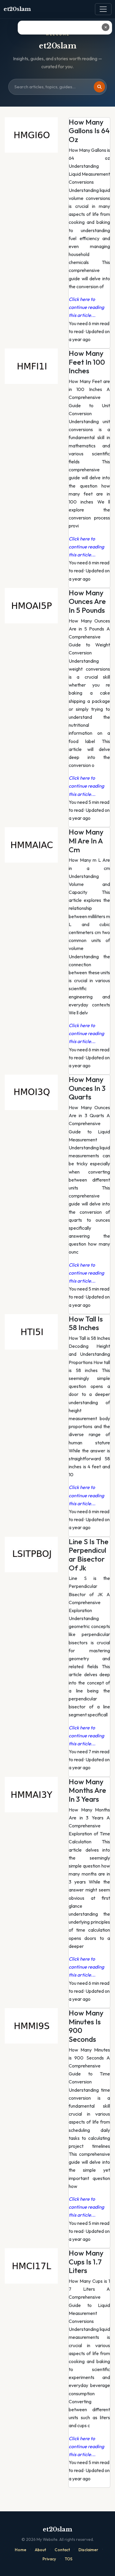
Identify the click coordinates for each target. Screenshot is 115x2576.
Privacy (49, 2559)
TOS (69, 2559)
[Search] (99, 87)
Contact (62, 2550)
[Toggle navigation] (103, 9)
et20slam (17, 9)
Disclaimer (88, 2550)
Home (20, 2550)
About (40, 2550)
